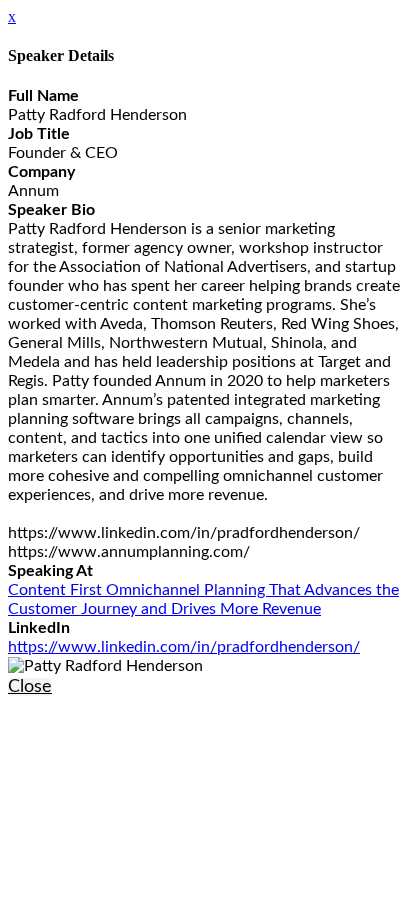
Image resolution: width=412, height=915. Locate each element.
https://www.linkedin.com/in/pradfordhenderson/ (184, 647)
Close (30, 687)
